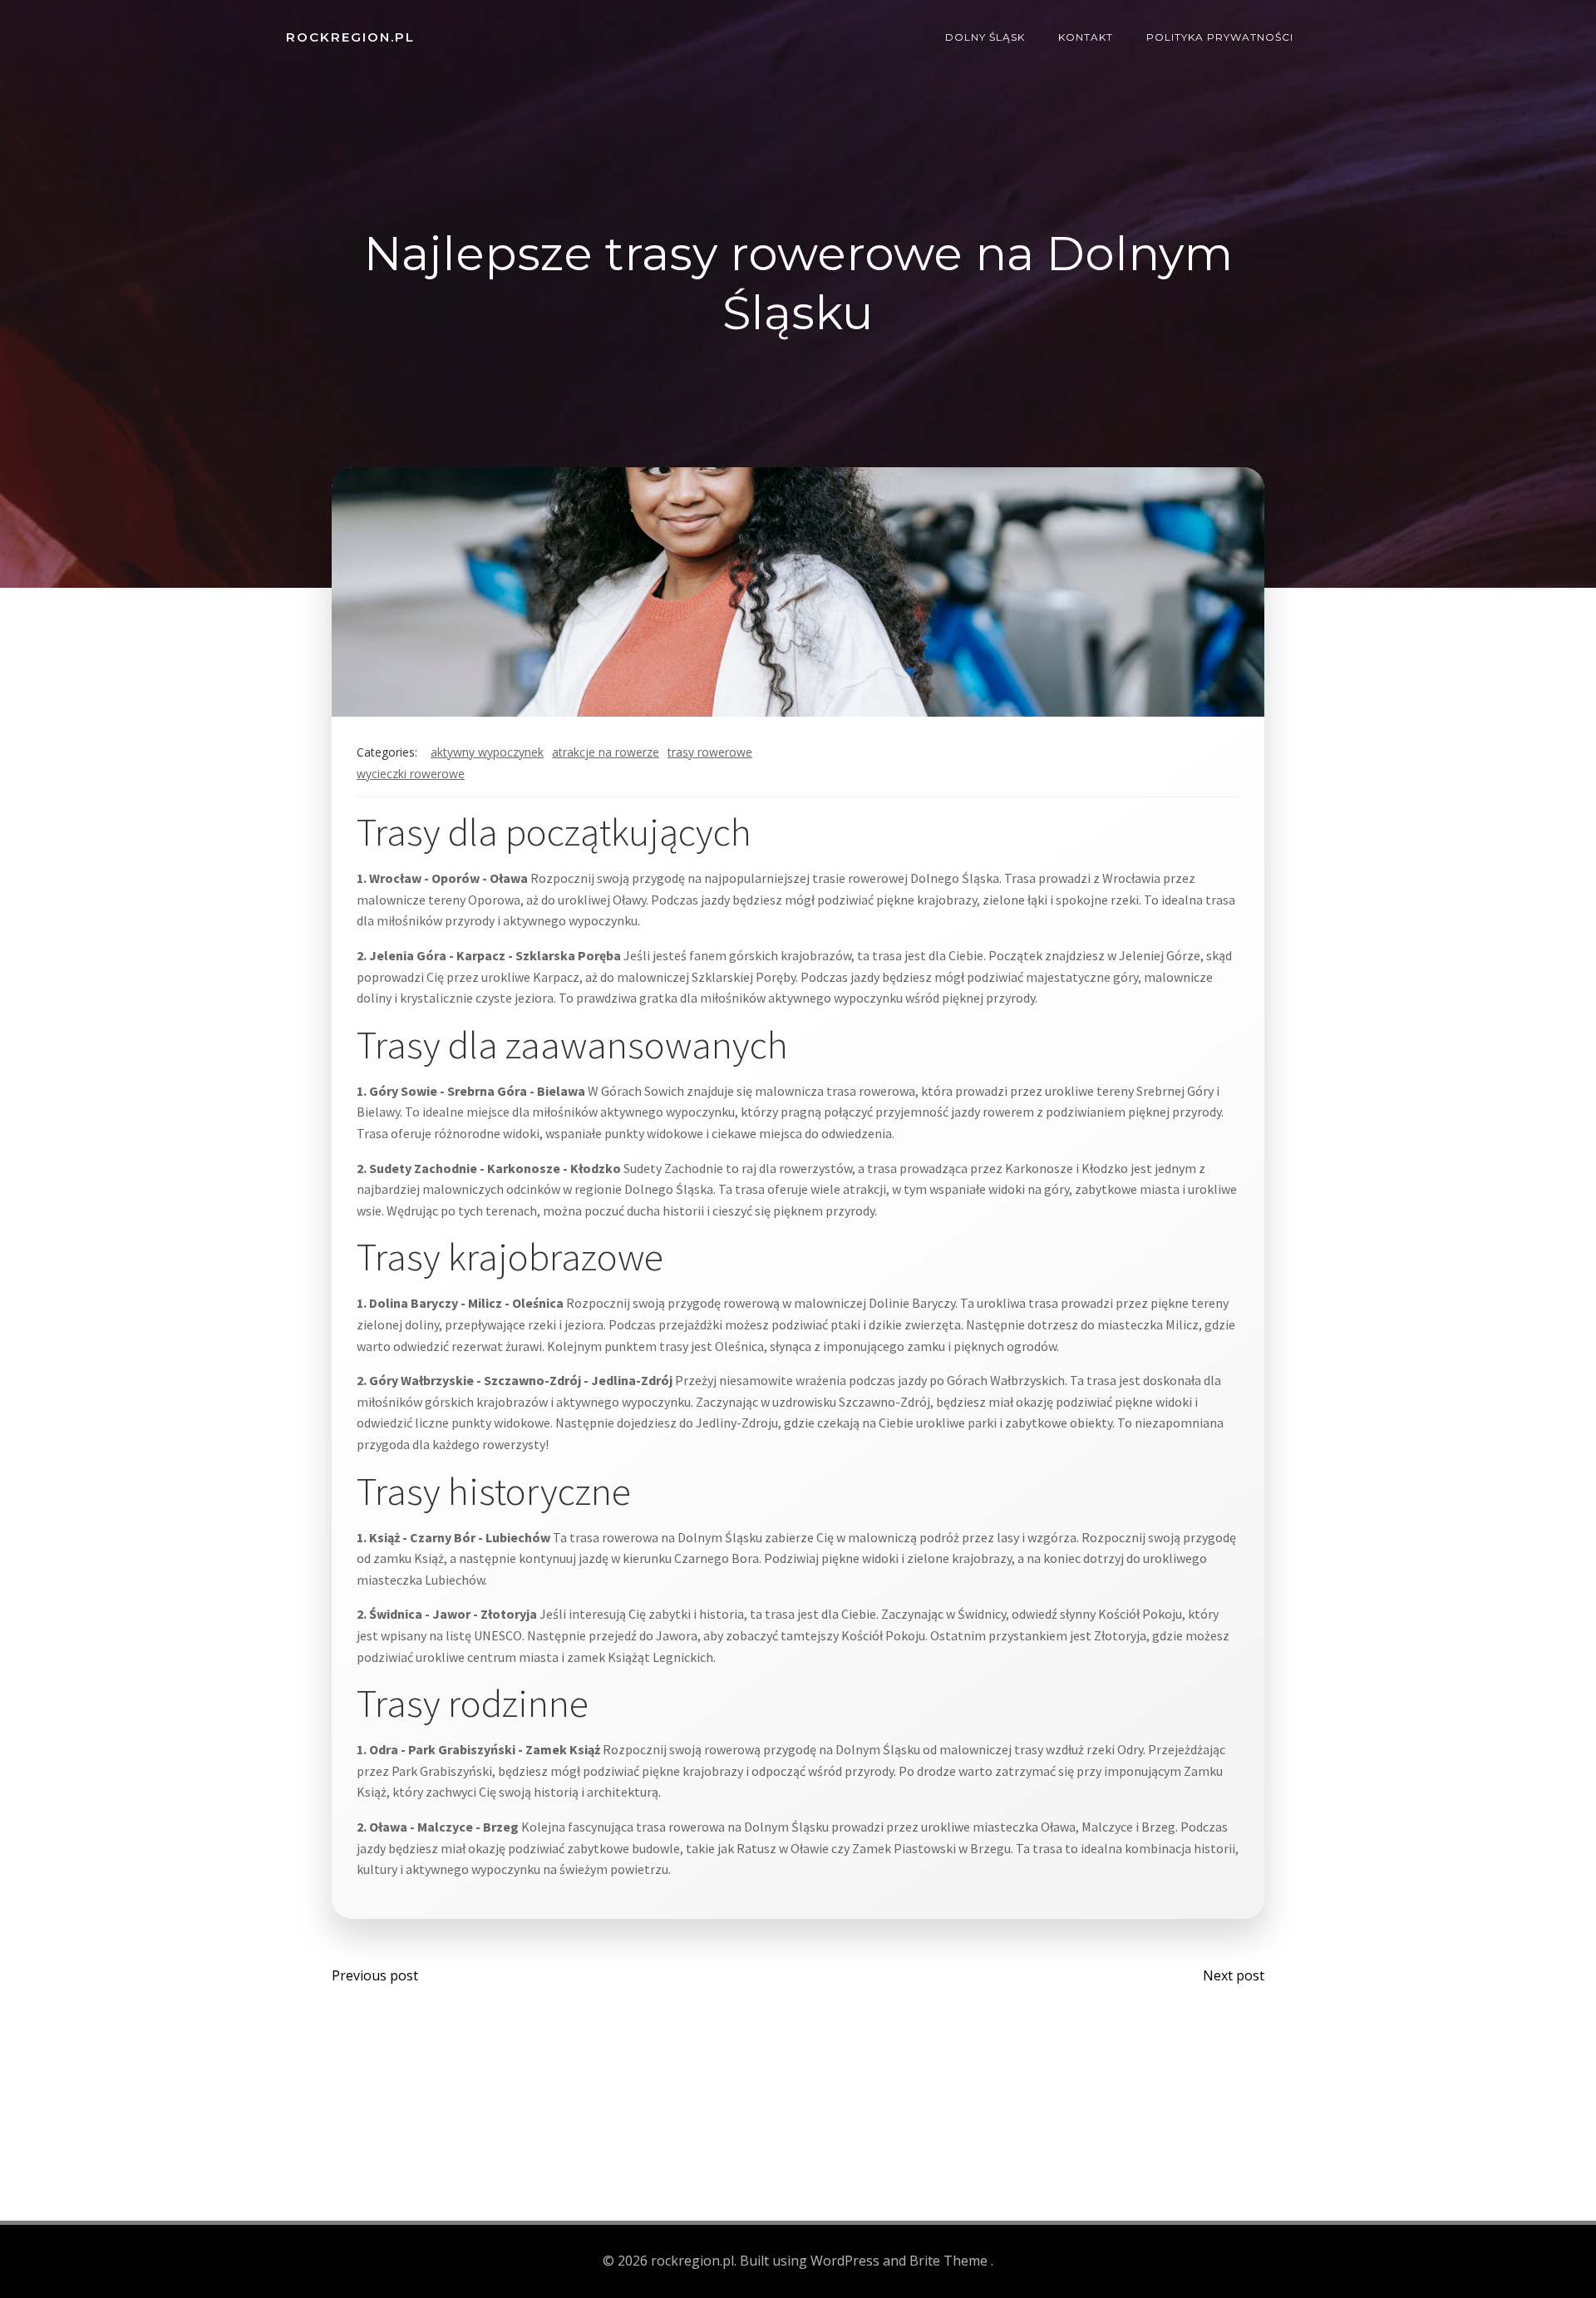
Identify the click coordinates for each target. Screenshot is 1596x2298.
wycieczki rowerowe (411, 774)
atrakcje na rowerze (606, 752)
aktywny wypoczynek (487, 752)
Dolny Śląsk (985, 37)
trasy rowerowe (710, 752)
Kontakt (1086, 37)
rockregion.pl (350, 37)
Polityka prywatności (1220, 37)
